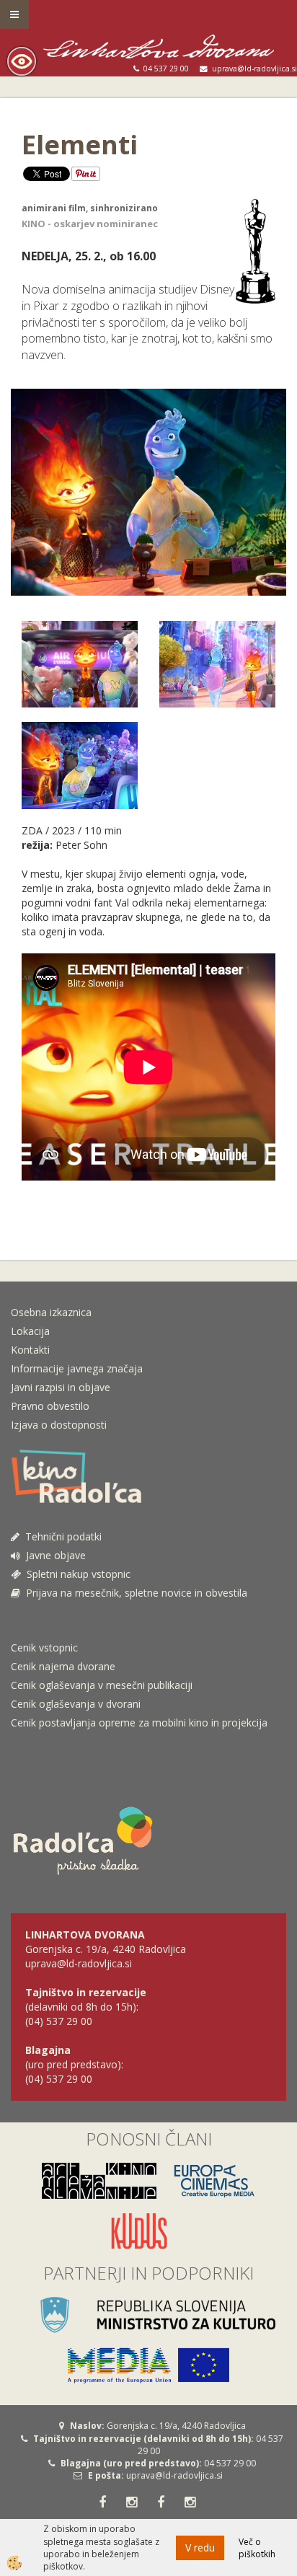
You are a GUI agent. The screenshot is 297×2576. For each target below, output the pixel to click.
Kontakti (30, 1350)
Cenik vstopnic (44, 1648)
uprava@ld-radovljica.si (174, 2475)
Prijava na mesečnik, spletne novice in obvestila (134, 1593)
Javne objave (53, 1555)
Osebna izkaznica (51, 1312)
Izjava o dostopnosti (59, 1425)
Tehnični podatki (62, 1536)
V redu (200, 2548)
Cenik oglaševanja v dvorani (76, 1704)
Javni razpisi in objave (61, 1387)
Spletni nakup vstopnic (76, 1574)
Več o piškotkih (257, 2548)
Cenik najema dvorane (63, 1666)
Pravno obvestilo (50, 1406)
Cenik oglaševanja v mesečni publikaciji (102, 1685)
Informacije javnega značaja (77, 1368)
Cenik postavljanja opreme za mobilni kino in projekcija (139, 1723)
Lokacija (30, 1331)
